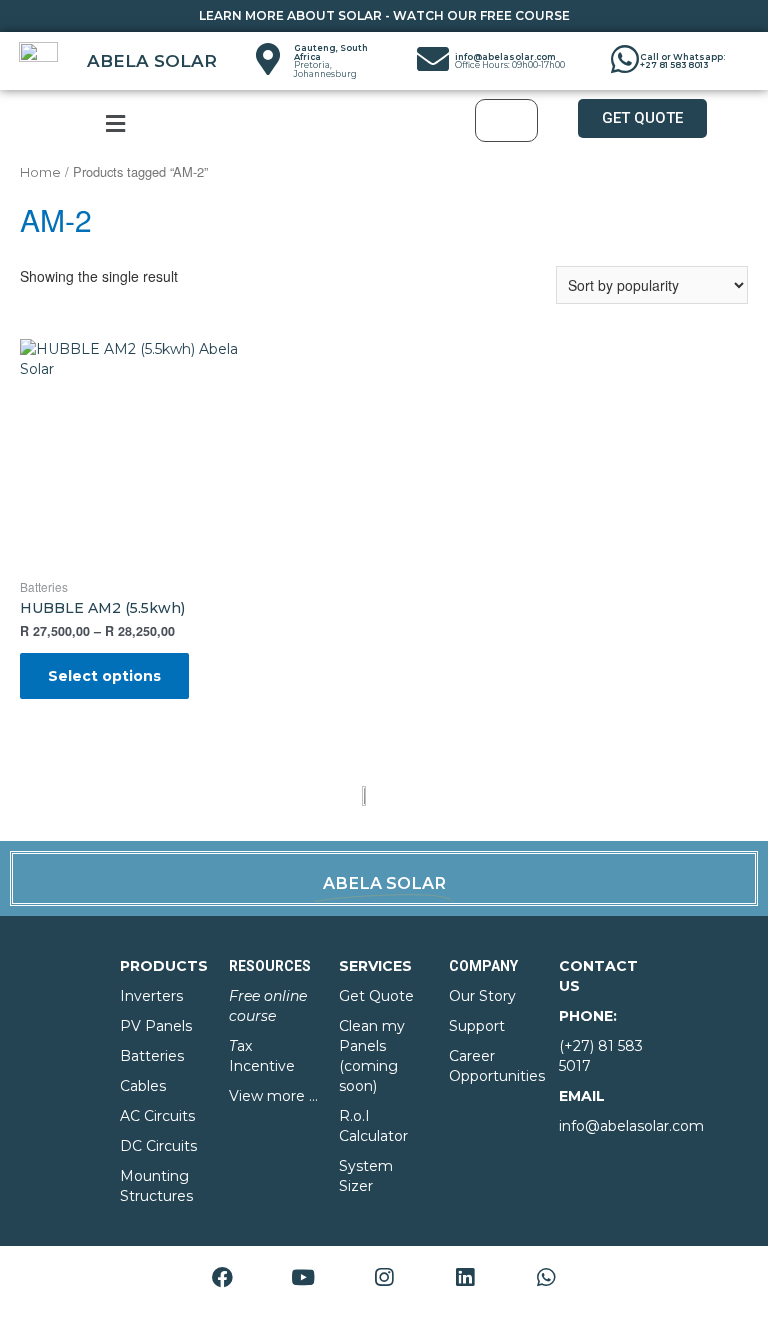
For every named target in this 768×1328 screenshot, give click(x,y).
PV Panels (156, 1026)
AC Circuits (157, 1116)
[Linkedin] (465, 1277)
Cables (143, 1086)
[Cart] (506, 120)
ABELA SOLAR (152, 61)
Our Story (482, 996)
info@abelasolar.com (510, 61)
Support (477, 1026)
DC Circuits (158, 1146)
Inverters (151, 996)
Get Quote (376, 996)
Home (40, 172)
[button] (642, 118)
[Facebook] (222, 1277)
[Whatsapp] (546, 1277)
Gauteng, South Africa (331, 60)
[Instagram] (384, 1277)
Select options (104, 676)
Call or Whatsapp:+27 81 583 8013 (682, 61)
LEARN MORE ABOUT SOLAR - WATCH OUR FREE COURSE (384, 15)
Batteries (152, 1056)
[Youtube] (303, 1277)
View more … (273, 1096)
